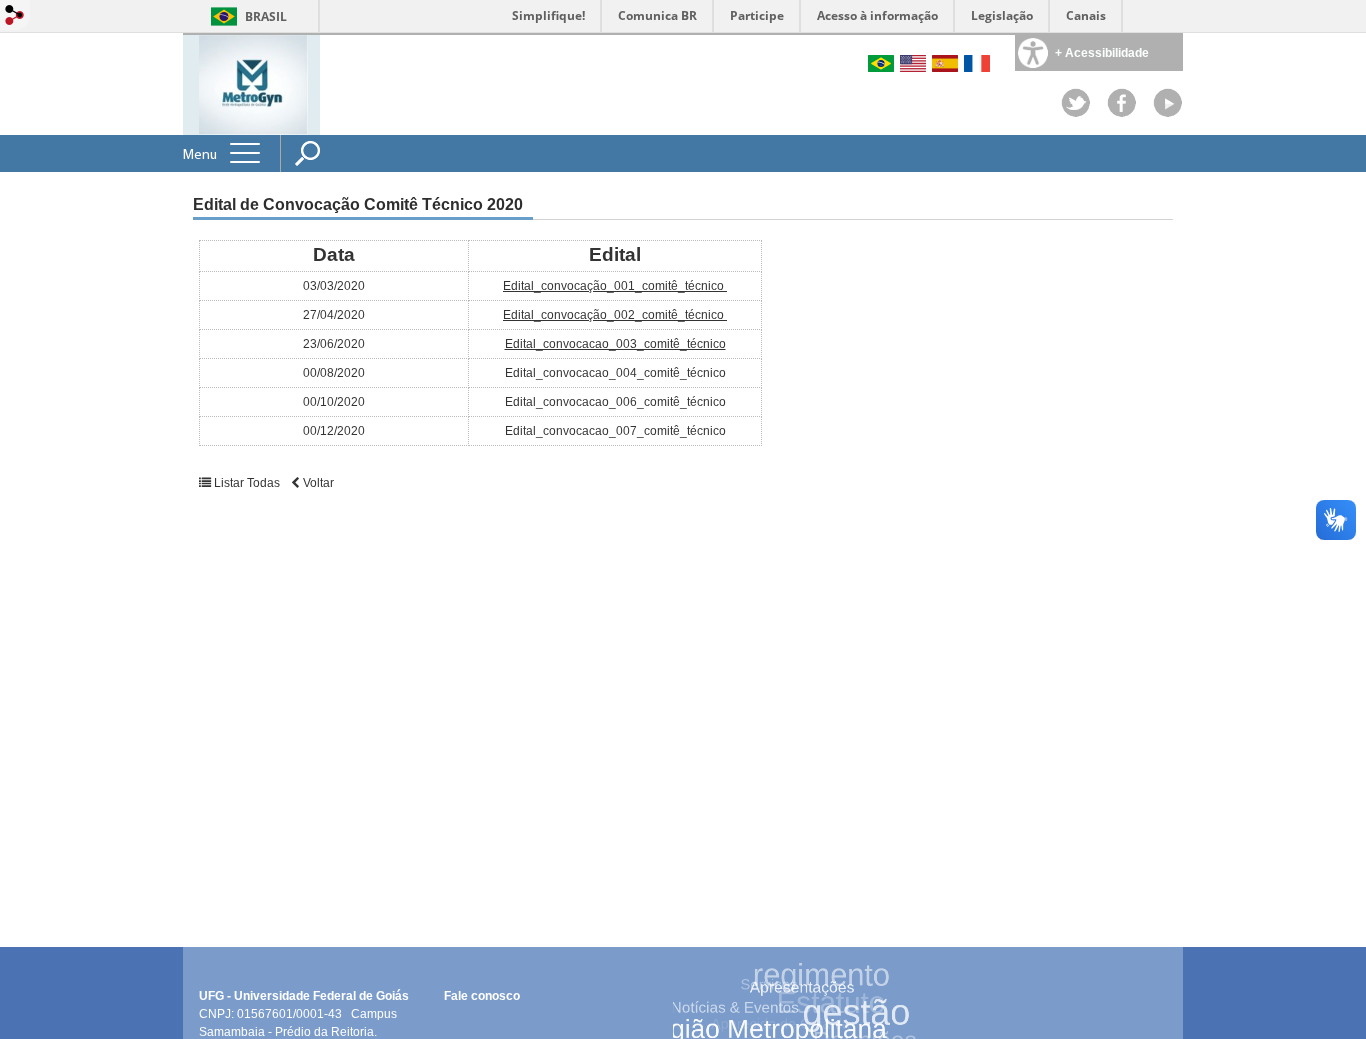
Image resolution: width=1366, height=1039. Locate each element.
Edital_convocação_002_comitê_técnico (615, 315)
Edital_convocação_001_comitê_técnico (615, 286)
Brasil (266, 16)
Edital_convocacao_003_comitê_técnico (615, 344)
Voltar (317, 483)
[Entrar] (15, 16)
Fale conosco (482, 996)
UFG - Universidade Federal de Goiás (310, 996)
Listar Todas (247, 483)
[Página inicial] (253, 83)
